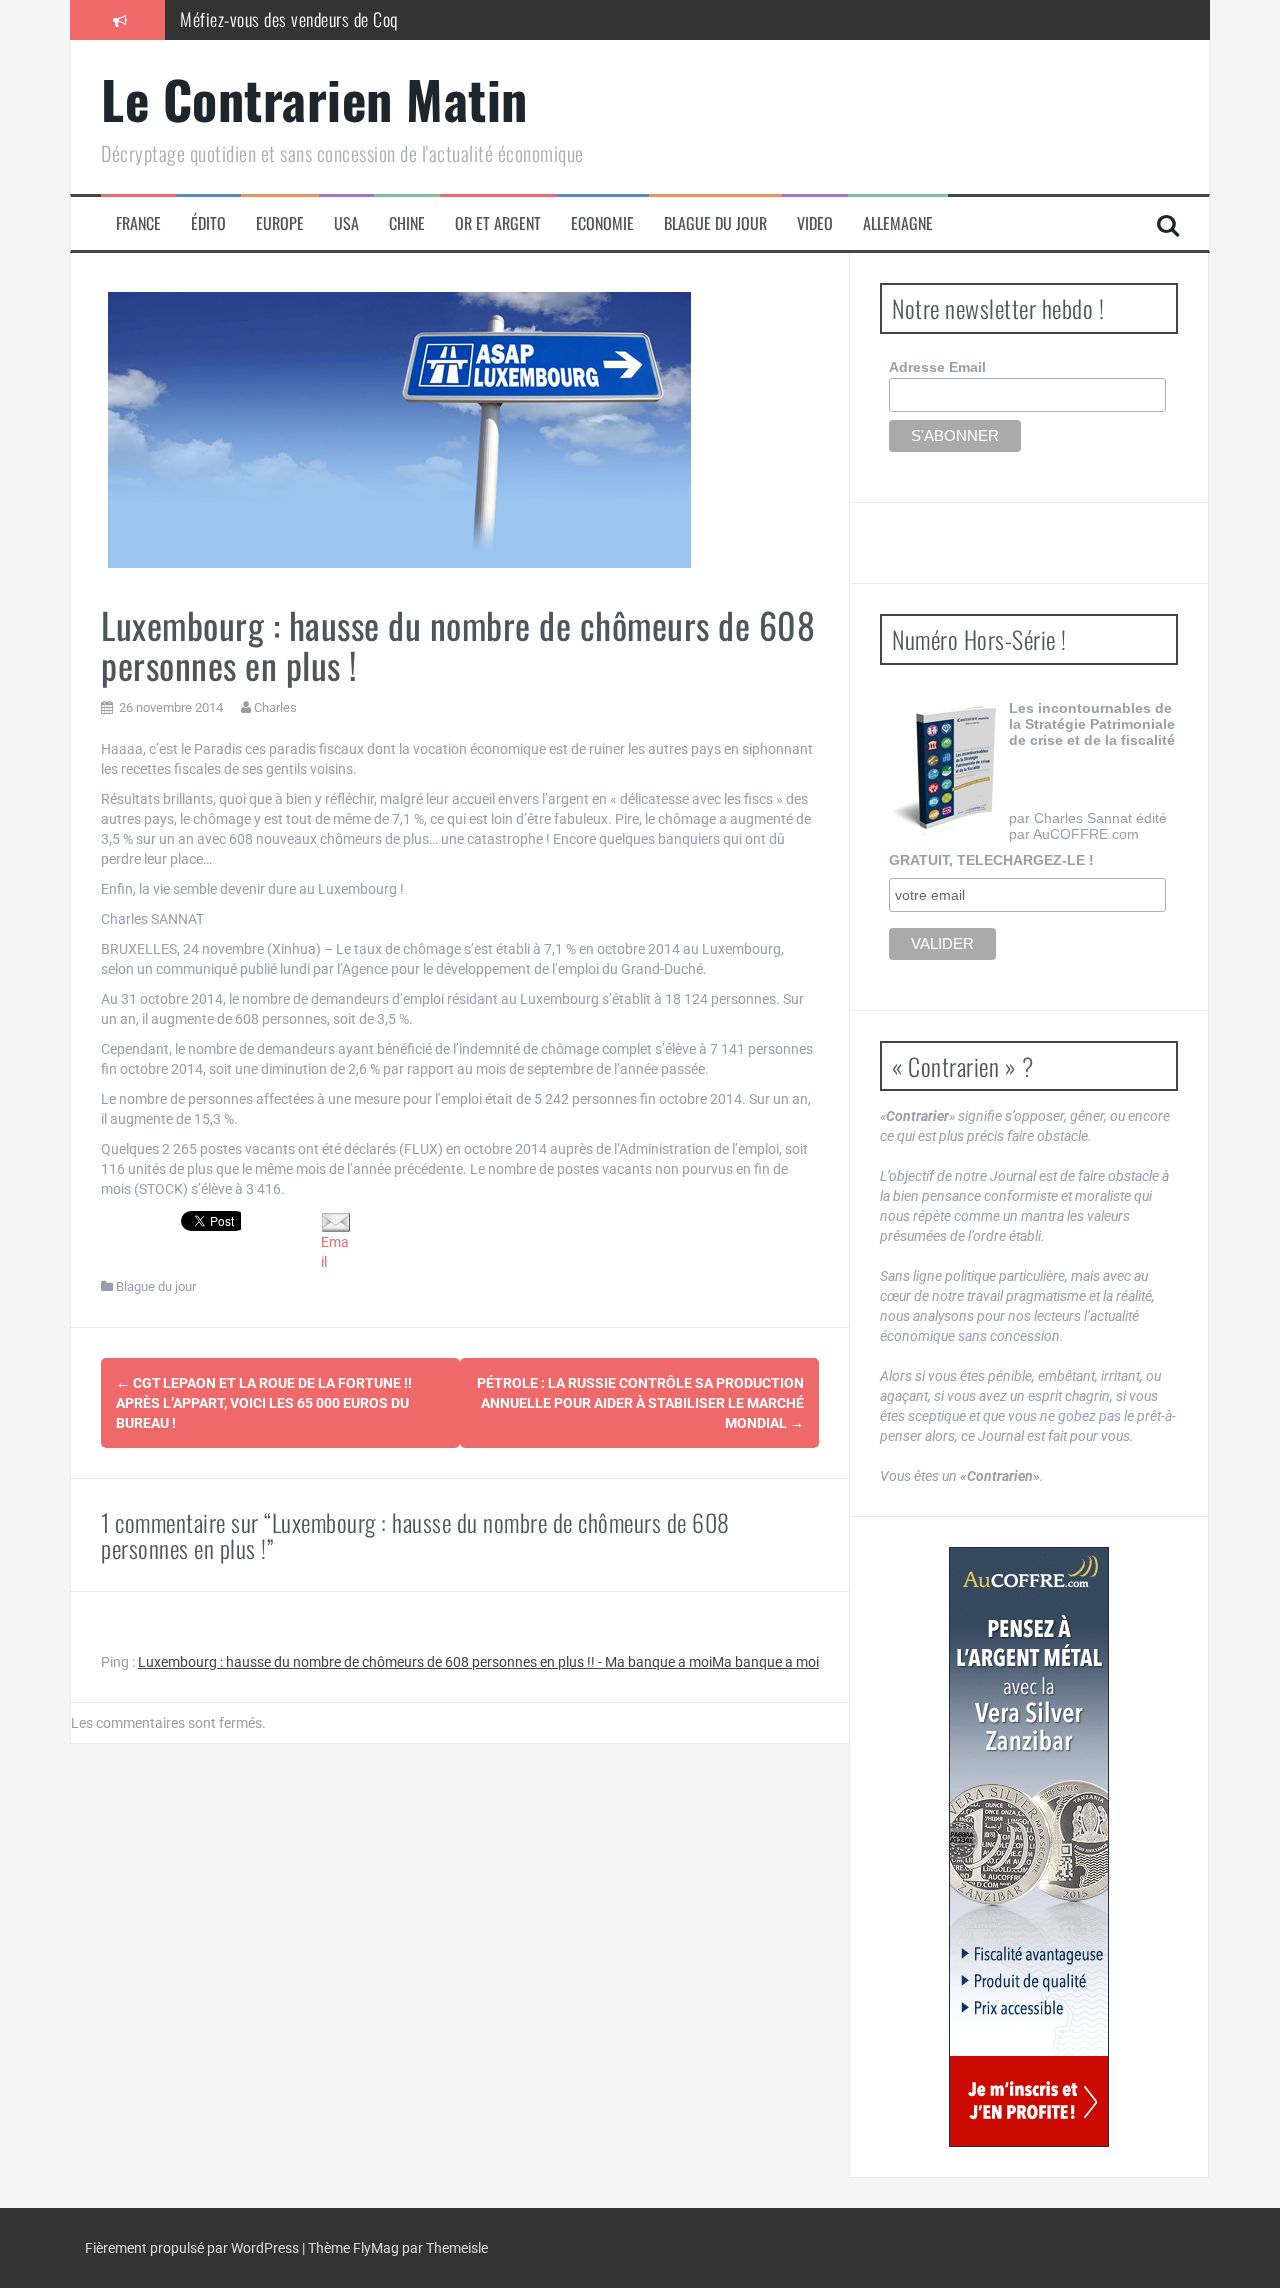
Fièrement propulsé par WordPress (193, 2248)
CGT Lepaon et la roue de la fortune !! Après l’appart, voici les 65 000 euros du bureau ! (264, 1403)
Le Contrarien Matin (314, 98)
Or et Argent (498, 223)
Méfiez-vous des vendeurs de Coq (289, 19)
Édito (208, 223)
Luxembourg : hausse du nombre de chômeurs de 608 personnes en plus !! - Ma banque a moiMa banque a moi (478, 1662)
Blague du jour (715, 223)
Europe (280, 223)
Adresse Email (937, 367)
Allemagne (898, 223)
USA (346, 223)
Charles (275, 707)
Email (335, 1252)
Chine (407, 223)
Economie (602, 223)
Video (815, 223)
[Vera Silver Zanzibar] (1029, 1847)
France (138, 223)
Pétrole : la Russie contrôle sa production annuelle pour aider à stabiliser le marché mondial (640, 1403)
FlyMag (376, 2248)
